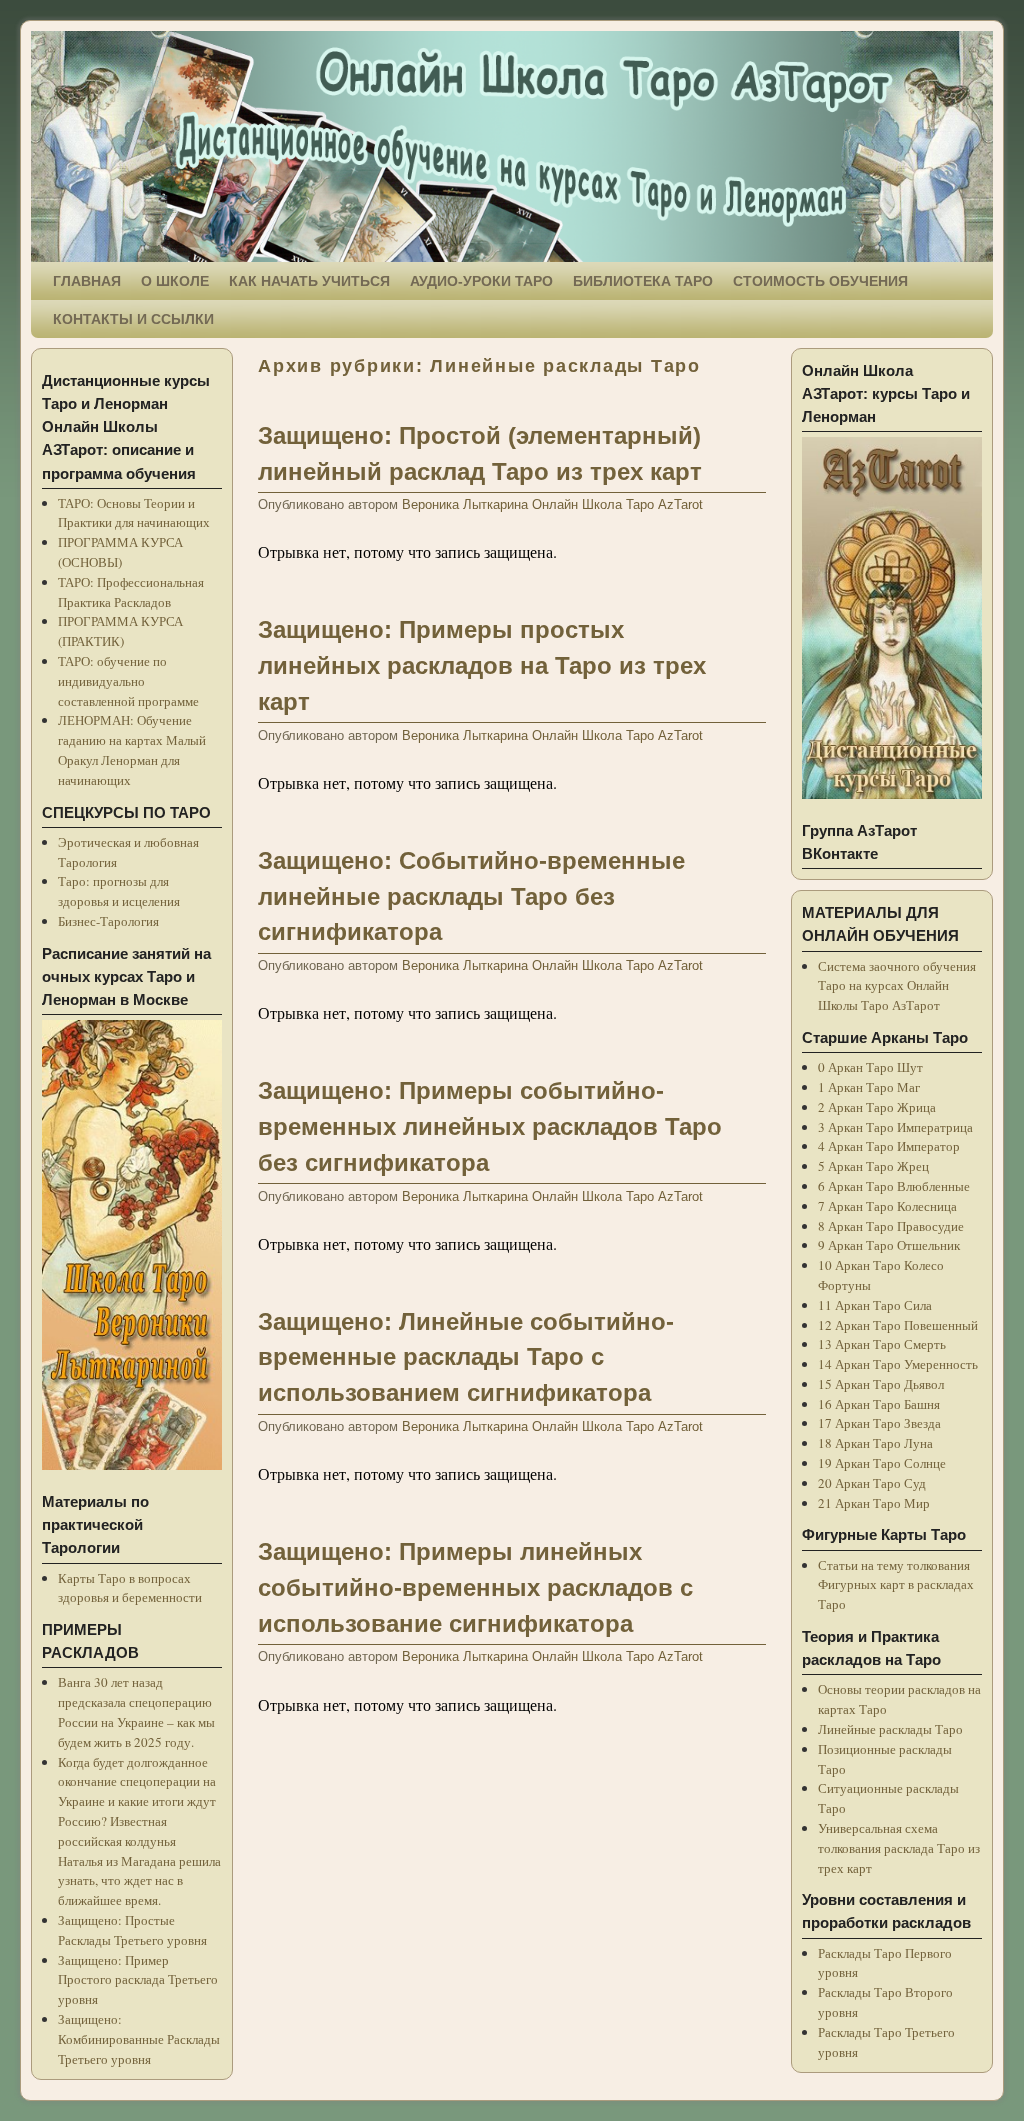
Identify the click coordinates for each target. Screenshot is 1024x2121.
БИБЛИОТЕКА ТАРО (643, 281)
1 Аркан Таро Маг (869, 1087)
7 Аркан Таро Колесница (887, 1206)
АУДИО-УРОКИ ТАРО (481, 281)
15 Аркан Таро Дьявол (881, 1384)
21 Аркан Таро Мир (874, 1503)
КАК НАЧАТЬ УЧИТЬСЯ (309, 281)
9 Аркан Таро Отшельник (889, 1245)
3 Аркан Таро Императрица (895, 1127)
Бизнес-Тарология (108, 921)
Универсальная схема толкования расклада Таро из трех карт (899, 1848)
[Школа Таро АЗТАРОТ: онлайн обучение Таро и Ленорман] (512, 146)
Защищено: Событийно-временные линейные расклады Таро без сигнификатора (471, 896)
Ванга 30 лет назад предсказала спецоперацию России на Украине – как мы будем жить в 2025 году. (136, 1711)
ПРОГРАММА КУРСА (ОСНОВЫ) (120, 552)
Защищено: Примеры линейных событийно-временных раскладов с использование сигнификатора (475, 1587)
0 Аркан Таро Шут (870, 1067)
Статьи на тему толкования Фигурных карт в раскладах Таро (896, 1585)
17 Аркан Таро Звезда (879, 1423)
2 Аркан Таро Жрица (877, 1107)
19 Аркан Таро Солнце (882, 1463)
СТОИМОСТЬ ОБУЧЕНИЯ (820, 281)
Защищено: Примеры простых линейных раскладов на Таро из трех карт (482, 665)
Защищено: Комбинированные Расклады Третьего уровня (139, 2039)
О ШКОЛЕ (175, 281)
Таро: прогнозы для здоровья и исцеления (119, 891)
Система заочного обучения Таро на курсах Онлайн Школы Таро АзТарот (897, 986)
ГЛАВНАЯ (87, 281)
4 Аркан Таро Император (889, 1146)
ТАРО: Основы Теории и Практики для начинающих (134, 513)
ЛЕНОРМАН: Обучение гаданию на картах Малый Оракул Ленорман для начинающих (132, 749)
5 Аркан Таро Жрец (873, 1166)
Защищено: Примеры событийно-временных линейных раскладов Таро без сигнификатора (490, 1126)
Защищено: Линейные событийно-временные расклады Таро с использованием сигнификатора (466, 1357)
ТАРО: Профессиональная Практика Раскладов (131, 592)
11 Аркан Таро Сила (875, 1305)
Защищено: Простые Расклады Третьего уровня (132, 1930)
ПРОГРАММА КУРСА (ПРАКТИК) (120, 631)
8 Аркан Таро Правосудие (891, 1226)
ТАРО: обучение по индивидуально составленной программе (128, 681)
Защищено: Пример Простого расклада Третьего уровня (138, 1980)
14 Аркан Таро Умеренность (898, 1364)
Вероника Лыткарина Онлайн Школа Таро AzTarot (552, 504)
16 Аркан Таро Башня (879, 1404)
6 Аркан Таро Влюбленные (894, 1186)
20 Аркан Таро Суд (872, 1483)
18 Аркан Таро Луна (875, 1443)
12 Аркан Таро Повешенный (898, 1325)
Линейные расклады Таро (890, 1729)
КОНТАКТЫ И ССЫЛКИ (133, 319)
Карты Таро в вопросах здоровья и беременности (130, 1588)
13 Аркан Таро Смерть (882, 1344)
